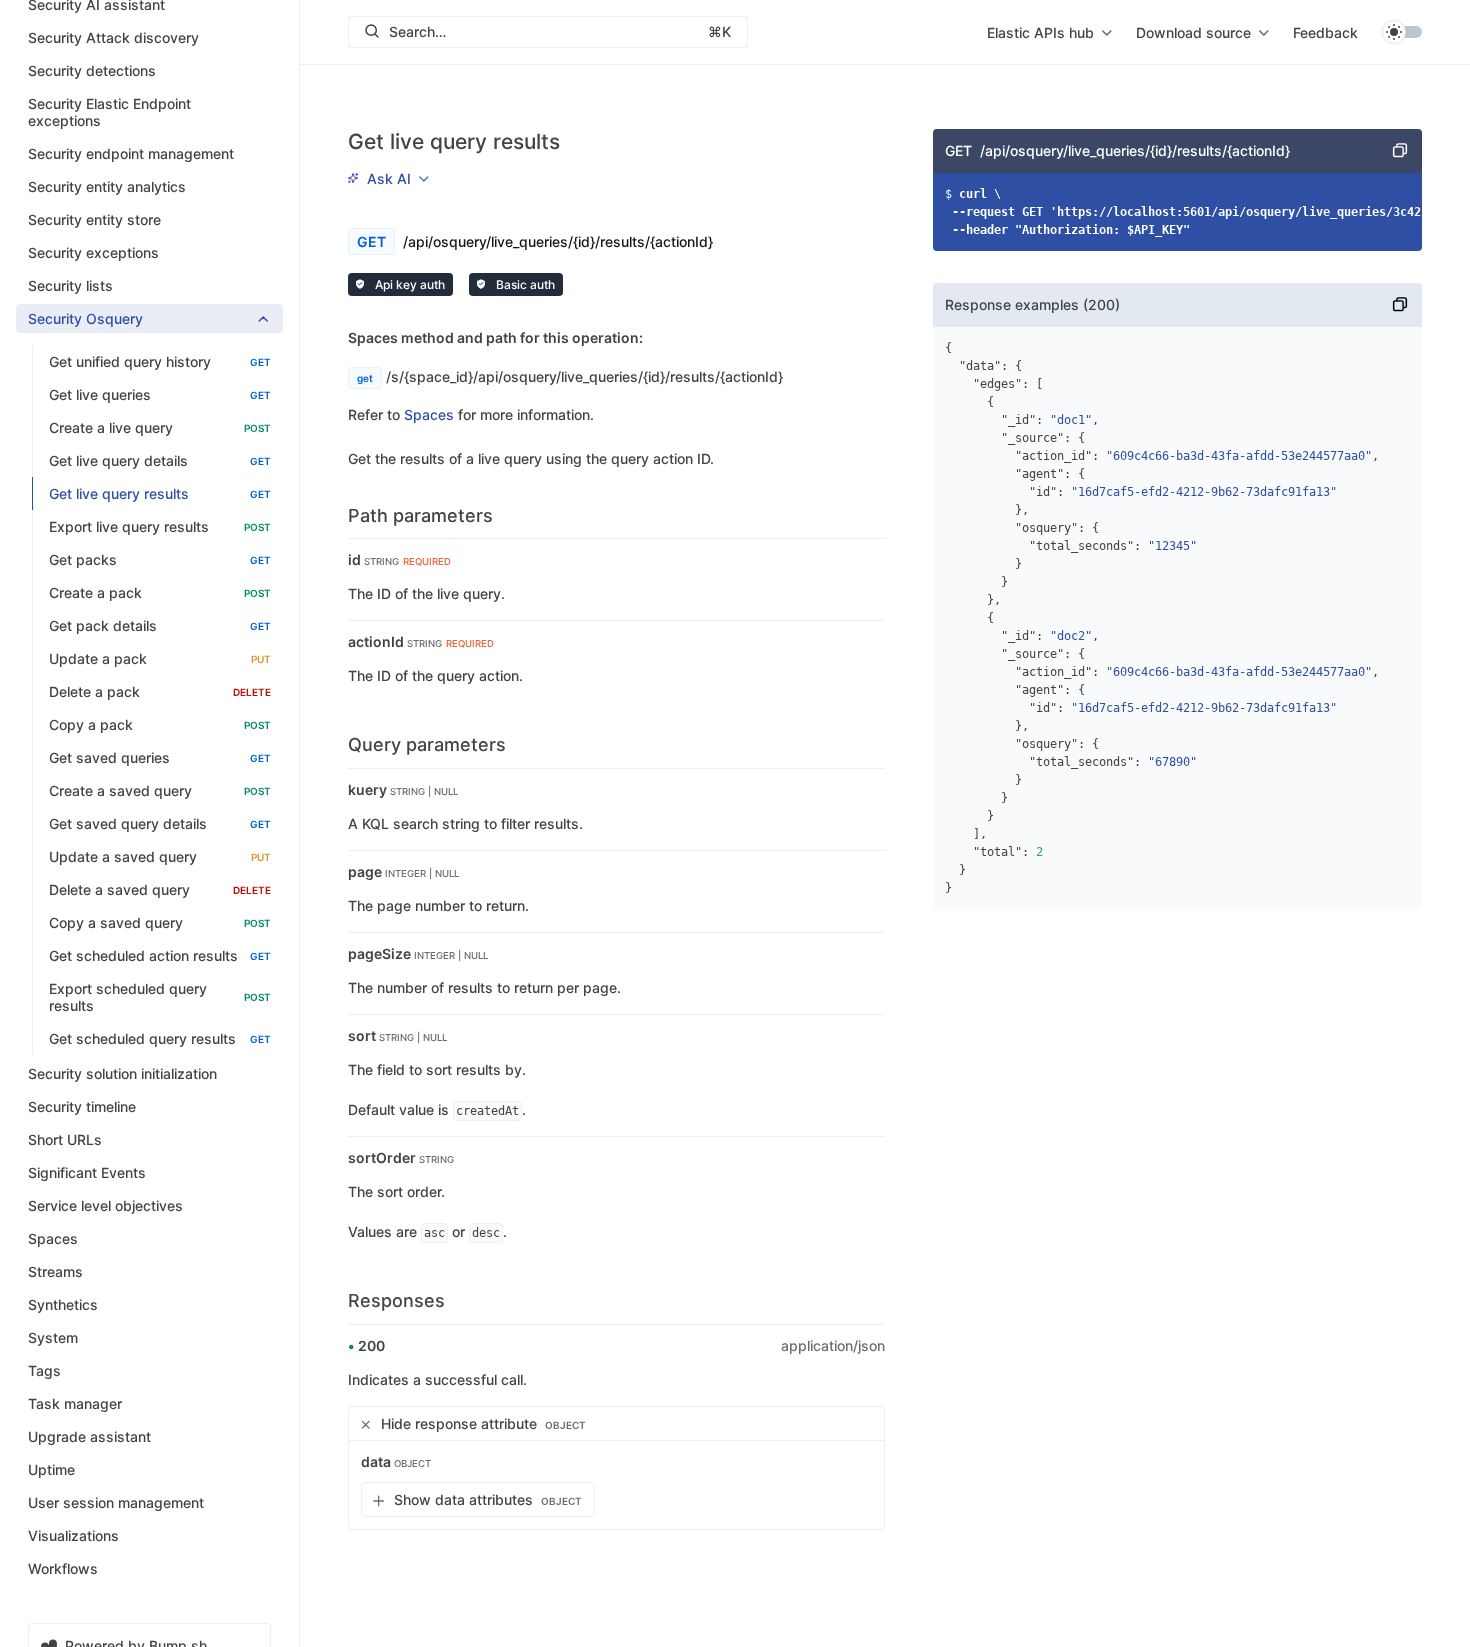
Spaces (53, 1239)
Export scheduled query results (160, 998)
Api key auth (408, 284)
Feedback (1325, 32)
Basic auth (524, 284)
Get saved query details (160, 824)
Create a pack (160, 593)
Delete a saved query (160, 890)
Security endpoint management (131, 154)
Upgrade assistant (89, 1437)
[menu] (1049, 32)
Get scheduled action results (160, 956)
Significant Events (87, 1173)
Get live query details (160, 461)
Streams (55, 1272)
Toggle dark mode (1402, 32)
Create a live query (160, 428)
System (53, 1338)
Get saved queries (160, 758)
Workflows (63, 1569)
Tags (44, 1371)
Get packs (160, 560)
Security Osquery (85, 319)
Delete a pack (160, 692)
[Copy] (1400, 151)
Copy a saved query (160, 923)
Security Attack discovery (113, 38)
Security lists (70, 286)
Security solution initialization (122, 1074)
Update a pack (160, 659)
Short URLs (65, 1140)
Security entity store (94, 220)
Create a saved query (160, 791)
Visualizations (73, 1536)
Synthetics (63, 1305)
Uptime (51, 1470)
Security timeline (82, 1107)
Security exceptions (93, 253)
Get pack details (160, 626)
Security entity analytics (107, 187)
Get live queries (160, 395)
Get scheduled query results (160, 1039)
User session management (116, 1503)
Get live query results (160, 494)
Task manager (75, 1404)
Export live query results (160, 527)
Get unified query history (160, 362)
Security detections (92, 71)
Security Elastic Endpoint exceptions (109, 113)
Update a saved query (160, 857)
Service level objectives (105, 1206)
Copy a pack (160, 725)
